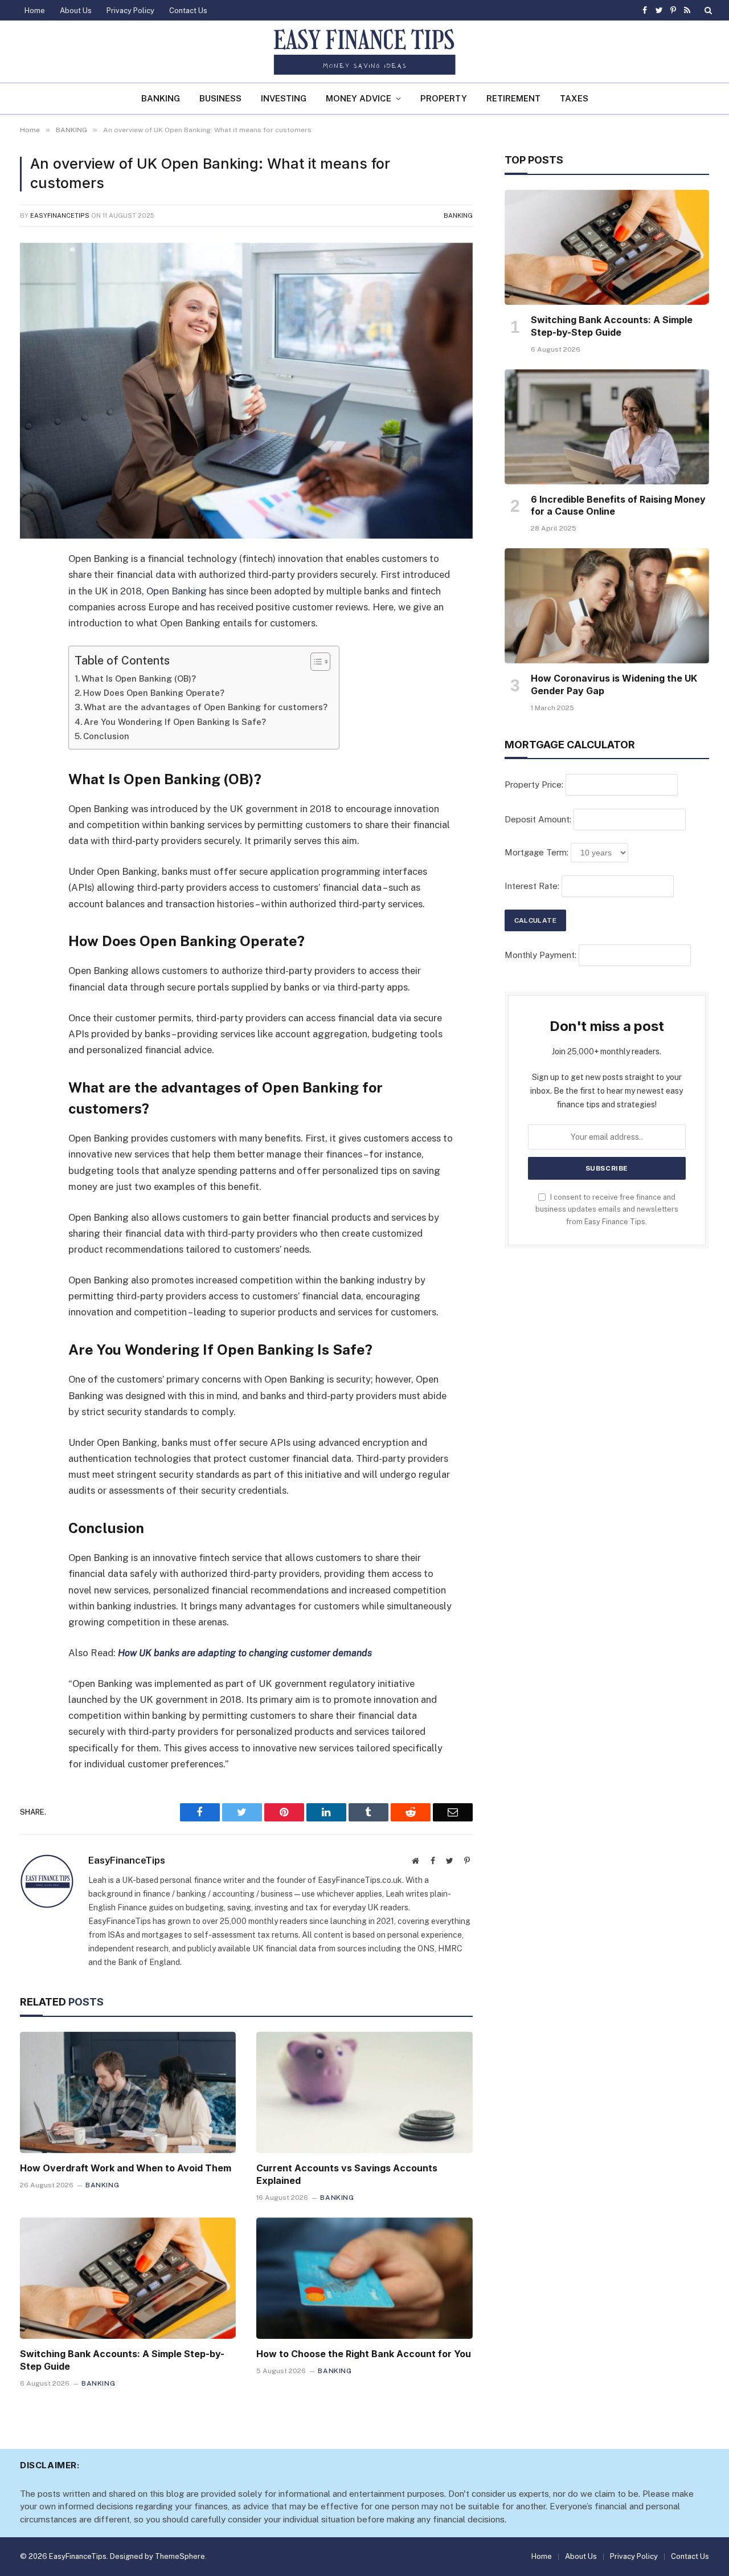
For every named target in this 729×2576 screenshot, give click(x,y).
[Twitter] (31, 618)
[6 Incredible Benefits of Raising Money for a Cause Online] (607, 427)
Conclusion (106, 736)
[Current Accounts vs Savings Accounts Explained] (364, 2092)
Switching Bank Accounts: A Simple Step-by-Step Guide (122, 2360)
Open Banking (177, 591)
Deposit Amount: (538, 819)
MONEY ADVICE (359, 98)
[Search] (707, 10)
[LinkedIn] (31, 647)
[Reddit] (31, 705)
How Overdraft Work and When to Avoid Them (126, 2168)
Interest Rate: (532, 886)
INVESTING (284, 98)
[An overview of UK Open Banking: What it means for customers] (246, 391)
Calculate (535, 920)
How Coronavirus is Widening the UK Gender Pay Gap (614, 684)
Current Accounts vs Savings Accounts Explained (347, 2174)
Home (35, 11)
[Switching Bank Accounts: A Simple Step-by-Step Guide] (128, 2278)
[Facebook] (31, 589)
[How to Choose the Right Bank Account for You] (364, 2278)
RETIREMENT (513, 98)
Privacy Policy (130, 11)
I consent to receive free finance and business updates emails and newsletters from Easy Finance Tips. (607, 1209)
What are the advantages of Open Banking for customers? (206, 707)
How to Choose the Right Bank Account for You (364, 2354)
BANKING (161, 98)
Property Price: (534, 784)
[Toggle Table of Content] (315, 662)
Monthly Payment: (540, 955)
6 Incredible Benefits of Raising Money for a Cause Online (618, 506)
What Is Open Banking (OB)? (139, 678)
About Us (76, 11)
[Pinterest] (31, 676)
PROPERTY (444, 98)
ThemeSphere (180, 2556)
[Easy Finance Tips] (364, 52)
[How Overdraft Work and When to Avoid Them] (128, 2092)
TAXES (574, 98)
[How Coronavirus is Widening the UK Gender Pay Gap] (607, 606)
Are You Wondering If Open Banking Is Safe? (176, 722)
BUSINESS (220, 98)
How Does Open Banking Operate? (154, 693)
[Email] (31, 734)
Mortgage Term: (536, 852)
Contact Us (188, 11)
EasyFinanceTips (60, 215)
